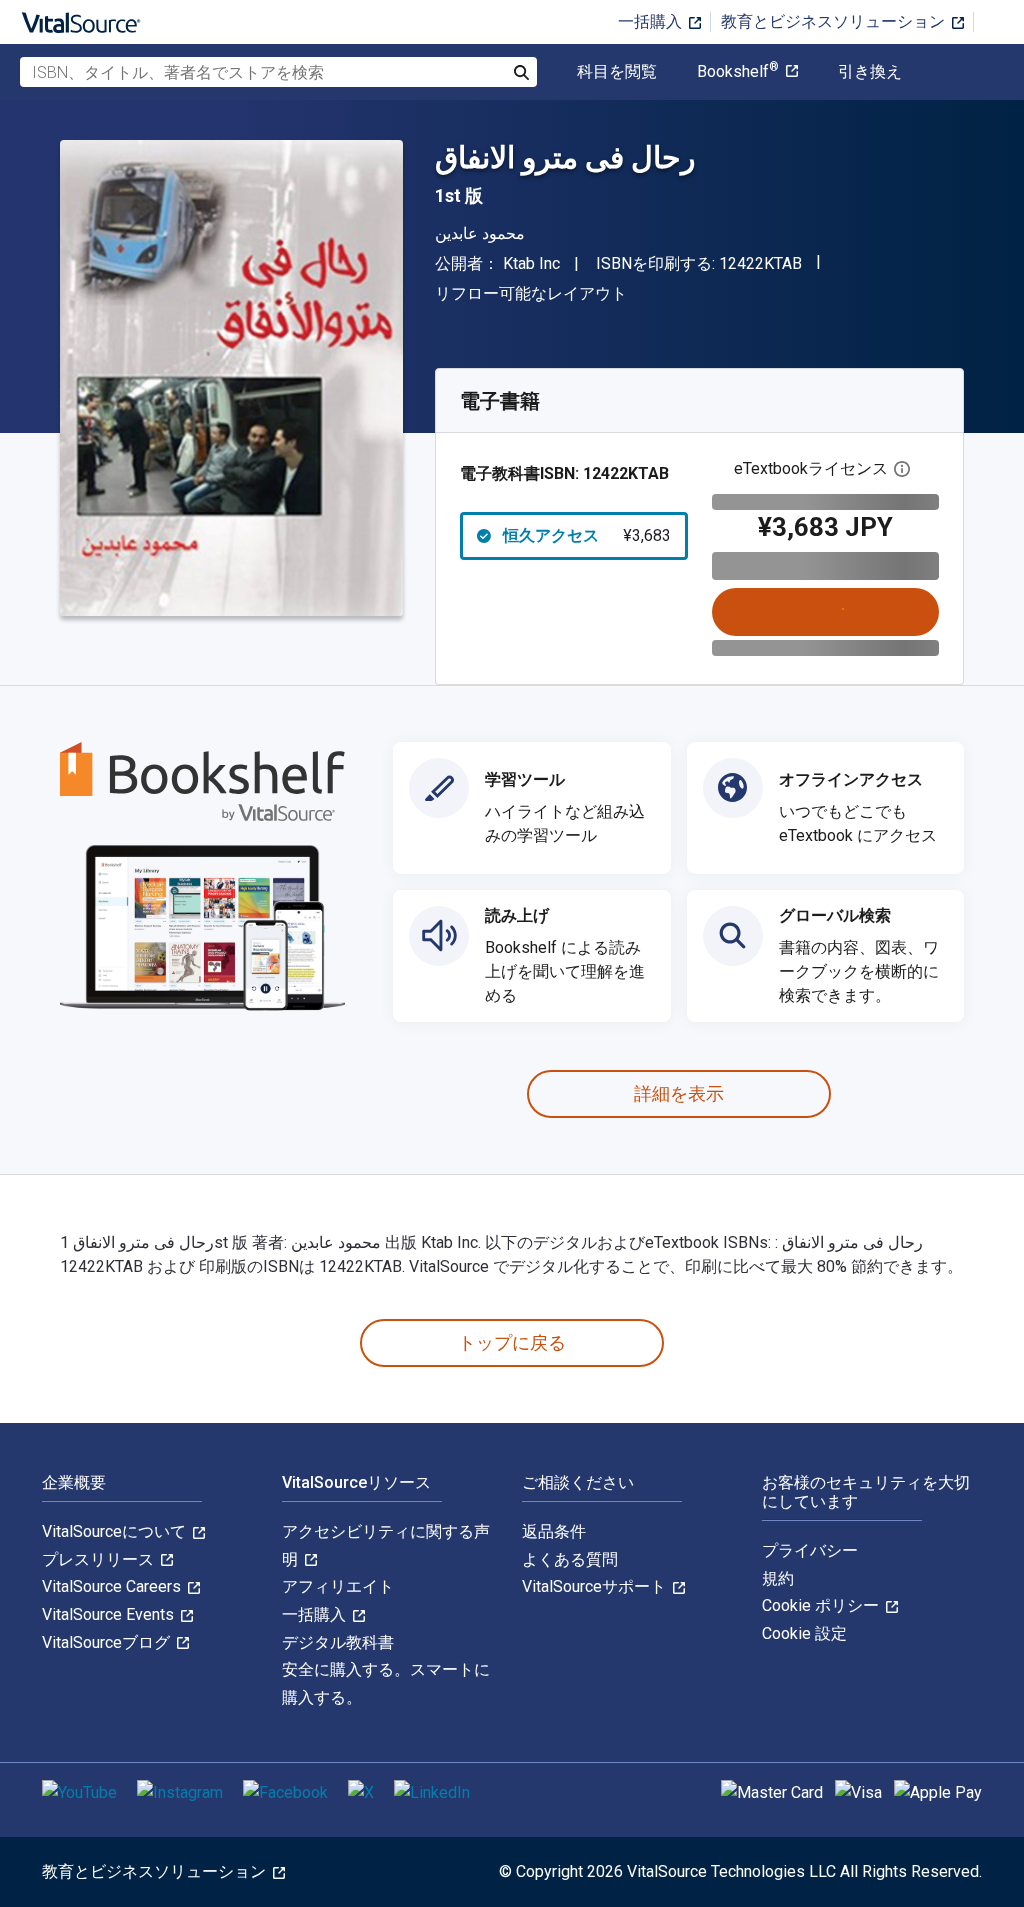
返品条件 (554, 1531)
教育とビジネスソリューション (835, 21)
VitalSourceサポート (596, 1586)
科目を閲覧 (617, 72)
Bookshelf (738, 72)
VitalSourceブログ (108, 1642)
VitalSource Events (110, 1614)
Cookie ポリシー (822, 1605)
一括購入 (652, 21)
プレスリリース (100, 1559)
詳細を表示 (679, 1093)
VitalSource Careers (113, 1586)
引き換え (870, 72)
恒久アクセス (587, 535)
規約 (778, 1578)
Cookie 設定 (804, 1633)
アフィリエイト (338, 1586)
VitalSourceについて (116, 1531)
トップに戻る (512, 1342)
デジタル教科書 (338, 1642)
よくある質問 (570, 1559)
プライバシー (810, 1550)
